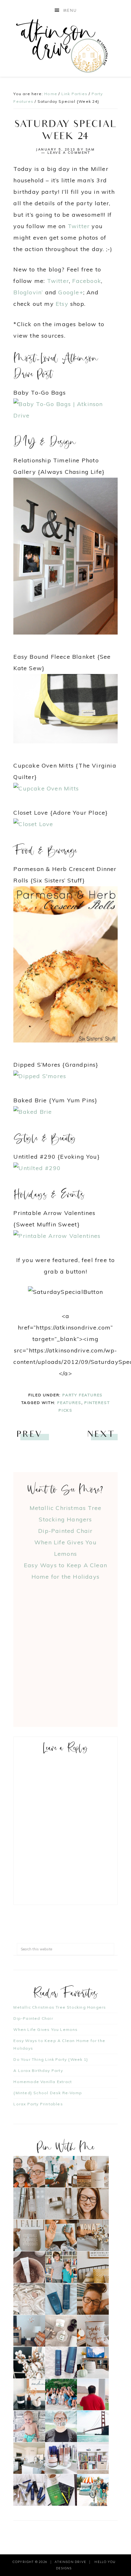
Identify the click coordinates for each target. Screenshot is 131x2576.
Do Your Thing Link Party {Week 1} (51, 2059)
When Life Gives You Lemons (45, 2029)
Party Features (83, 1395)
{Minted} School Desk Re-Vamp (48, 2093)
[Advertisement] (65, 1648)
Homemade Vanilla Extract (43, 2082)
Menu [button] (70, 11)
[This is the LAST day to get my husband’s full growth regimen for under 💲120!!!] (61, 2363)
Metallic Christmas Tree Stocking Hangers (60, 2007)
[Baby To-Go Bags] (65, 415)
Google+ (71, 292)
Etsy (62, 304)
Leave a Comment (69, 153)
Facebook (87, 281)
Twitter (79, 226)
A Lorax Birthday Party (38, 2071)
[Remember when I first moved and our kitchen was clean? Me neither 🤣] (29, 2458)
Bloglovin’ (28, 292)
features (69, 1403)
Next (101, 1435)
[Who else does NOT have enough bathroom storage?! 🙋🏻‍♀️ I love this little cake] (61, 2458)
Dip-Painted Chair (65, 1531)
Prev (29, 1435)
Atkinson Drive (66, 46)
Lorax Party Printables (38, 2104)
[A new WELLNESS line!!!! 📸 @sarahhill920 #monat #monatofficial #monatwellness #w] (61, 2235)
